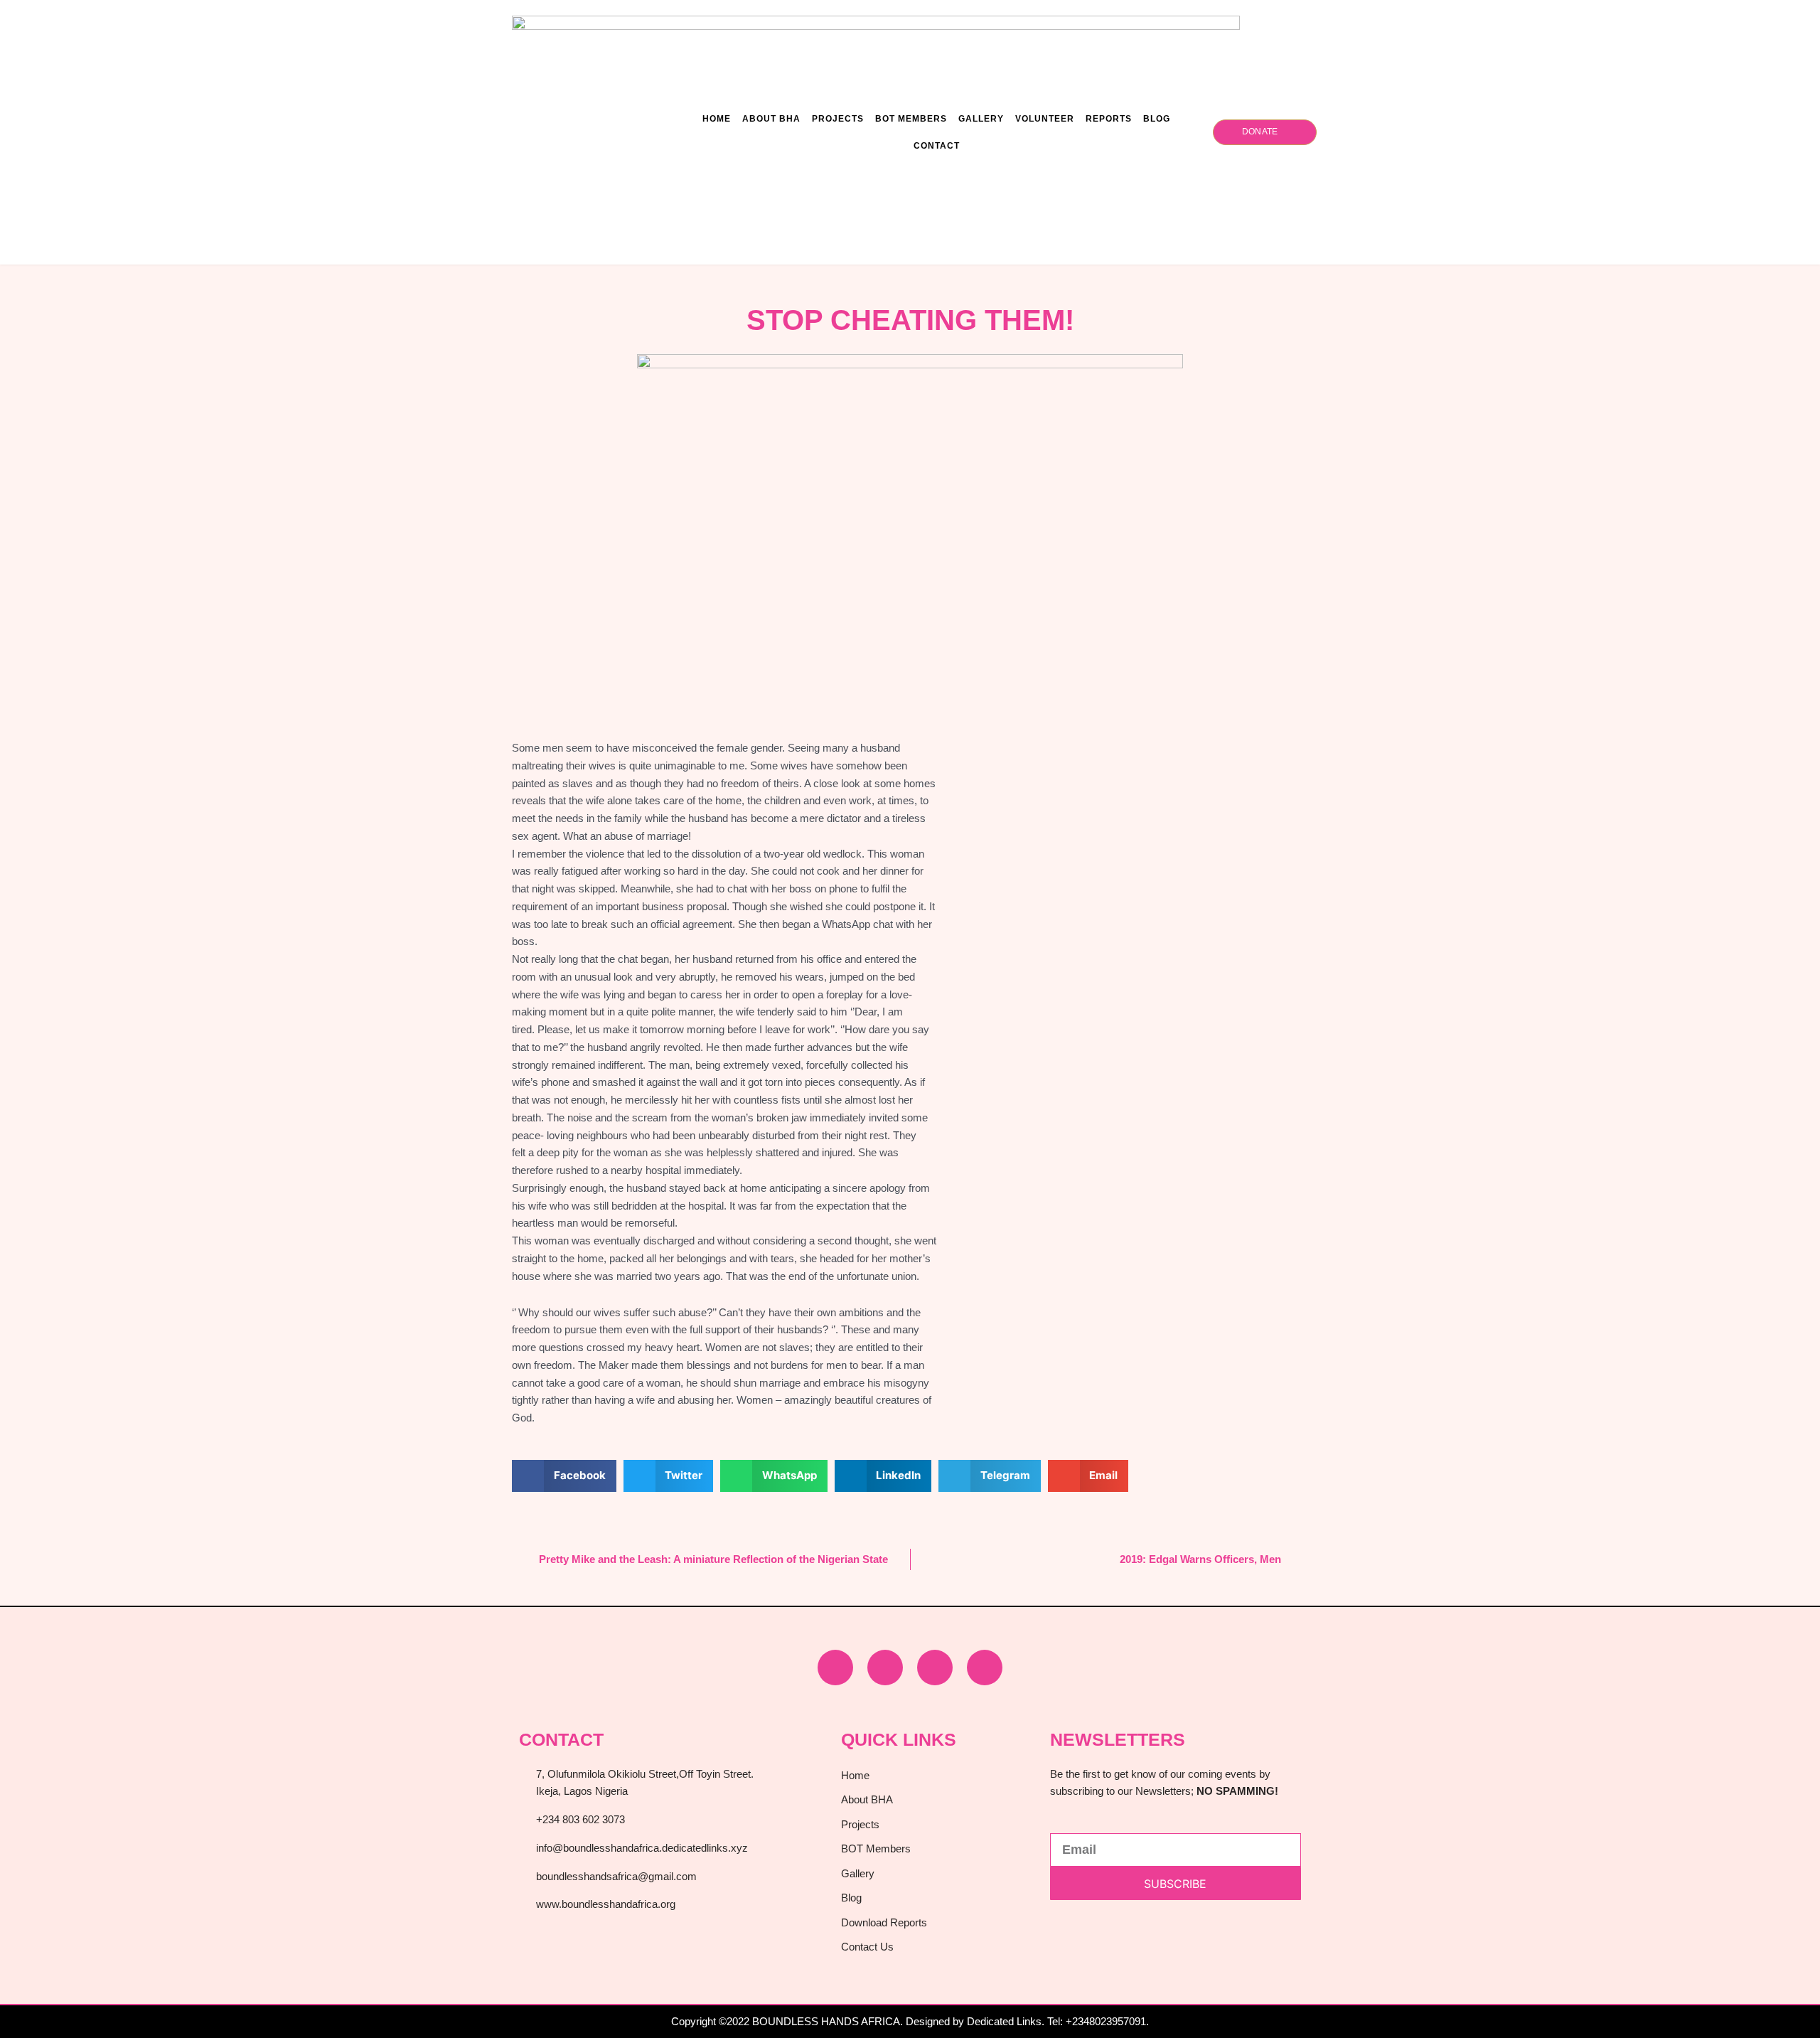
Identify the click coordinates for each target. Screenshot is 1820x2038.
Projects (838, 119)
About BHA (771, 119)
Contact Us (867, 1947)
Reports (1109, 119)
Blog (1157, 119)
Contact (937, 146)
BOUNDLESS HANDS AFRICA (826, 2021)
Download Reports (884, 1922)
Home (717, 119)
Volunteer (1045, 119)
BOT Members (911, 119)
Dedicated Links (1004, 2021)
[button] (564, 1476)
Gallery (981, 119)
